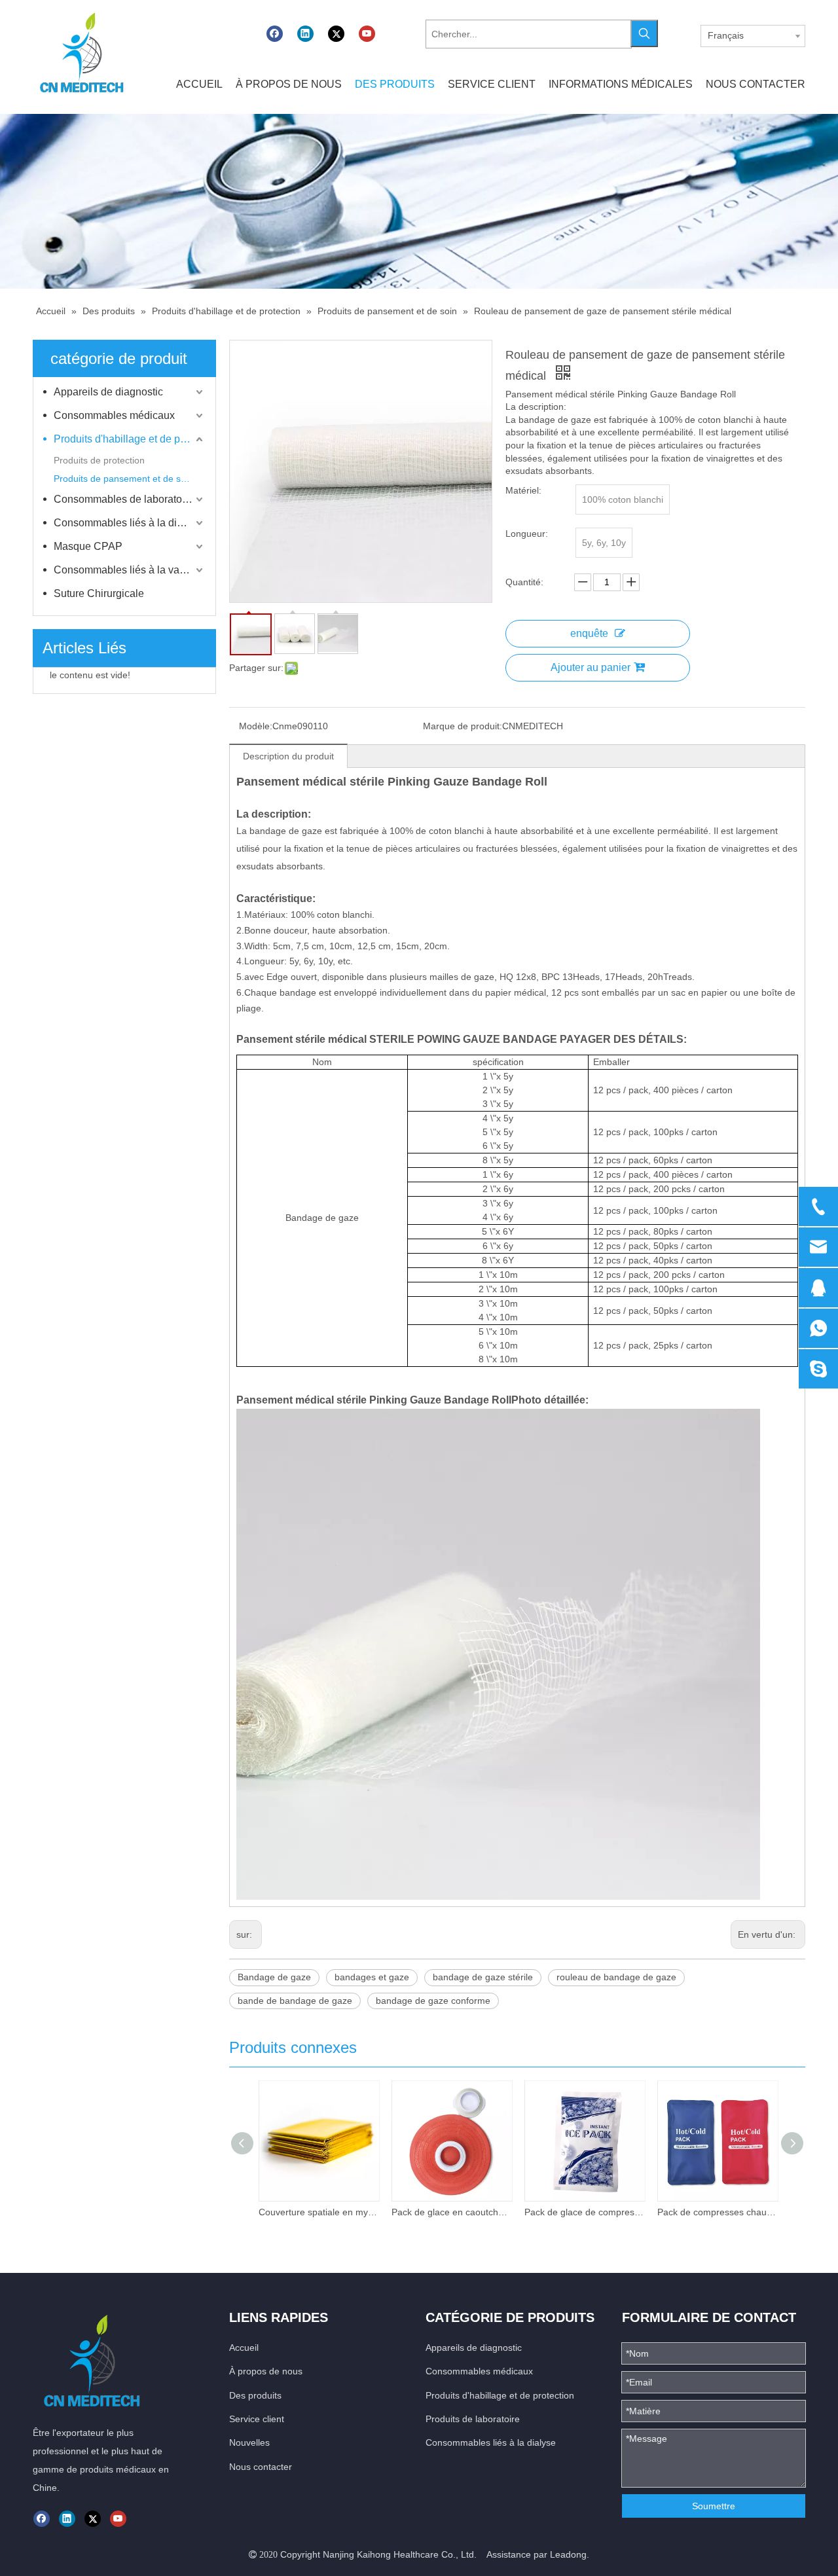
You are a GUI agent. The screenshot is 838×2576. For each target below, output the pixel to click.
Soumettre (714, 2506)
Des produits (255, 2395)
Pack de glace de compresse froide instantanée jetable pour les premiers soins (584, 2212)
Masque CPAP (88, 546)
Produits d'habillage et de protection (130, 439)
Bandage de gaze (274, 1977)
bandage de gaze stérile (483, 1977)
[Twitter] (336, 34)
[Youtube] (367, 34)
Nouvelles (249, 2442)
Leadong (568, 2554)
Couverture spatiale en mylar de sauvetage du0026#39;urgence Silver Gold (319, 2212)
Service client (257, 2419)
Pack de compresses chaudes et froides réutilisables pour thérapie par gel (717, 2212)
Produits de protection (99, 460)
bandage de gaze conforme (433, 2001)
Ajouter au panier (591, 667)
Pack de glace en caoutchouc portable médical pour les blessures (451, 2212)
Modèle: (256, 726)
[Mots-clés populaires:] (644, 33)
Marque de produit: (463, 726)
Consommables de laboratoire (124, 499)
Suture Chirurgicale (99, 593)
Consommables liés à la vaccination (130, 570)
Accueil (244, 2348)
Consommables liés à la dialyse (128, 523)
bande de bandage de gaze (295, 2001)
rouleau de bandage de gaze (616, 1977)
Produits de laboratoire (473, 2419)
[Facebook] (275, 34)
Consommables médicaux (114, 415)
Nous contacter (261, 2467)
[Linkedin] (305, 34)
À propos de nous (266, 2371)
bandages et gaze (372, 1977)
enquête (589, 633)
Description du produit (288, 756)
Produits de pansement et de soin (123, 479)
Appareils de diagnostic (108, 392)
